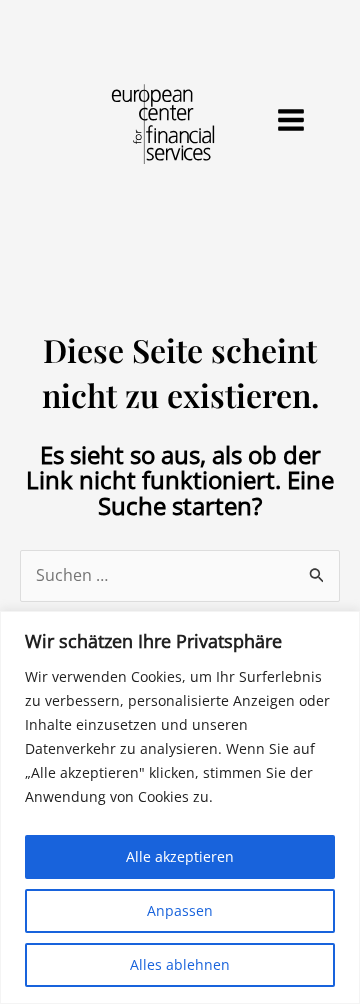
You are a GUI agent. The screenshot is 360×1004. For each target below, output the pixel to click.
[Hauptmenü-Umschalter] (291, 120)
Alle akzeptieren (180, 856)
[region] (180, 807)
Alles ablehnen (180, 964)
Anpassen (180, 910)
